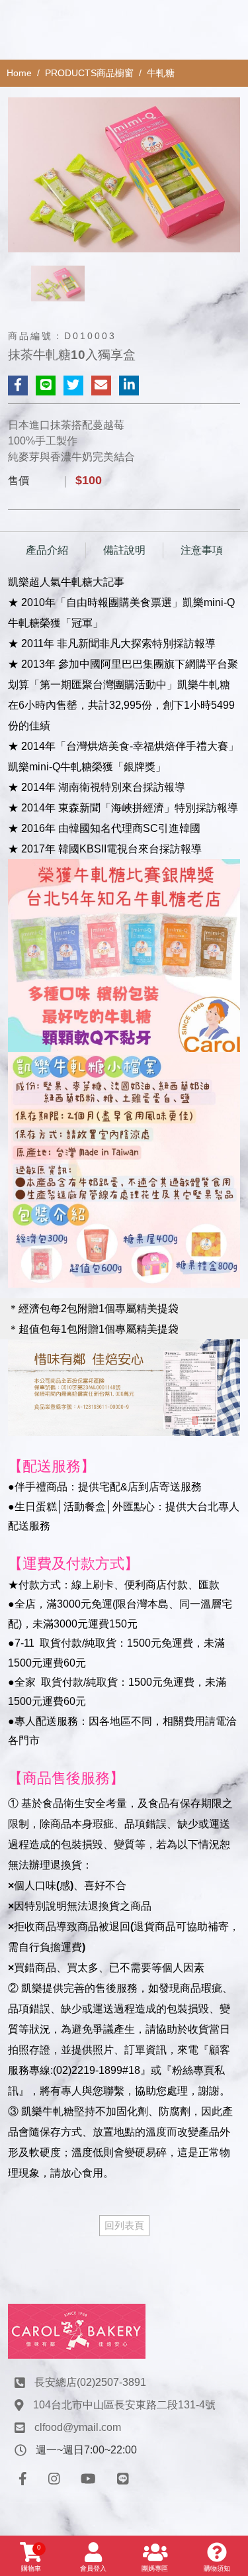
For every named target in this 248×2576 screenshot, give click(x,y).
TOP (227, 2224)
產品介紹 (47, 550)
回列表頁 (124, 2225)
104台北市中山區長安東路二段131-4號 (124, 2405)
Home (19, 73)
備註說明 (124, 550)
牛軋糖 (161, 73)
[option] (124, 175)
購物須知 (217, 2568)
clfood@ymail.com (78, 2427)
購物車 (31, 2558)
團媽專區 (155, 2568)
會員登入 (93, 2568)
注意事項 (202, 550)
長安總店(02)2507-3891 (90, 2382)
